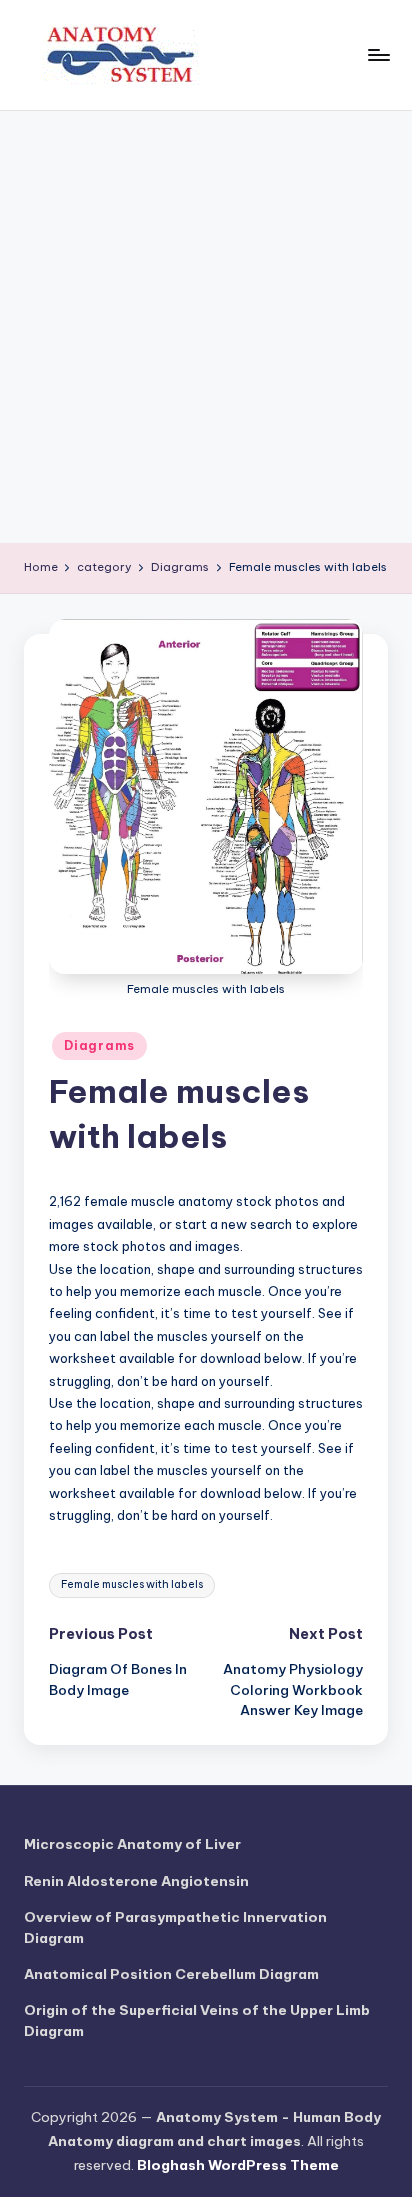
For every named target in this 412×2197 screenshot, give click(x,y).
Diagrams (99, 1045)
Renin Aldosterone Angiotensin (136, 1881)
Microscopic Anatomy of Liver (132, 1844)
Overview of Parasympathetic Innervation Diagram (175, 1927)
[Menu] (378, 54)
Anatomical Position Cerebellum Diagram (171, 1974)
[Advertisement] (206, 327)
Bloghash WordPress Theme (238, 2165)
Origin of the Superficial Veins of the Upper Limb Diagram (197, 2020)
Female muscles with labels (132, 1584)
